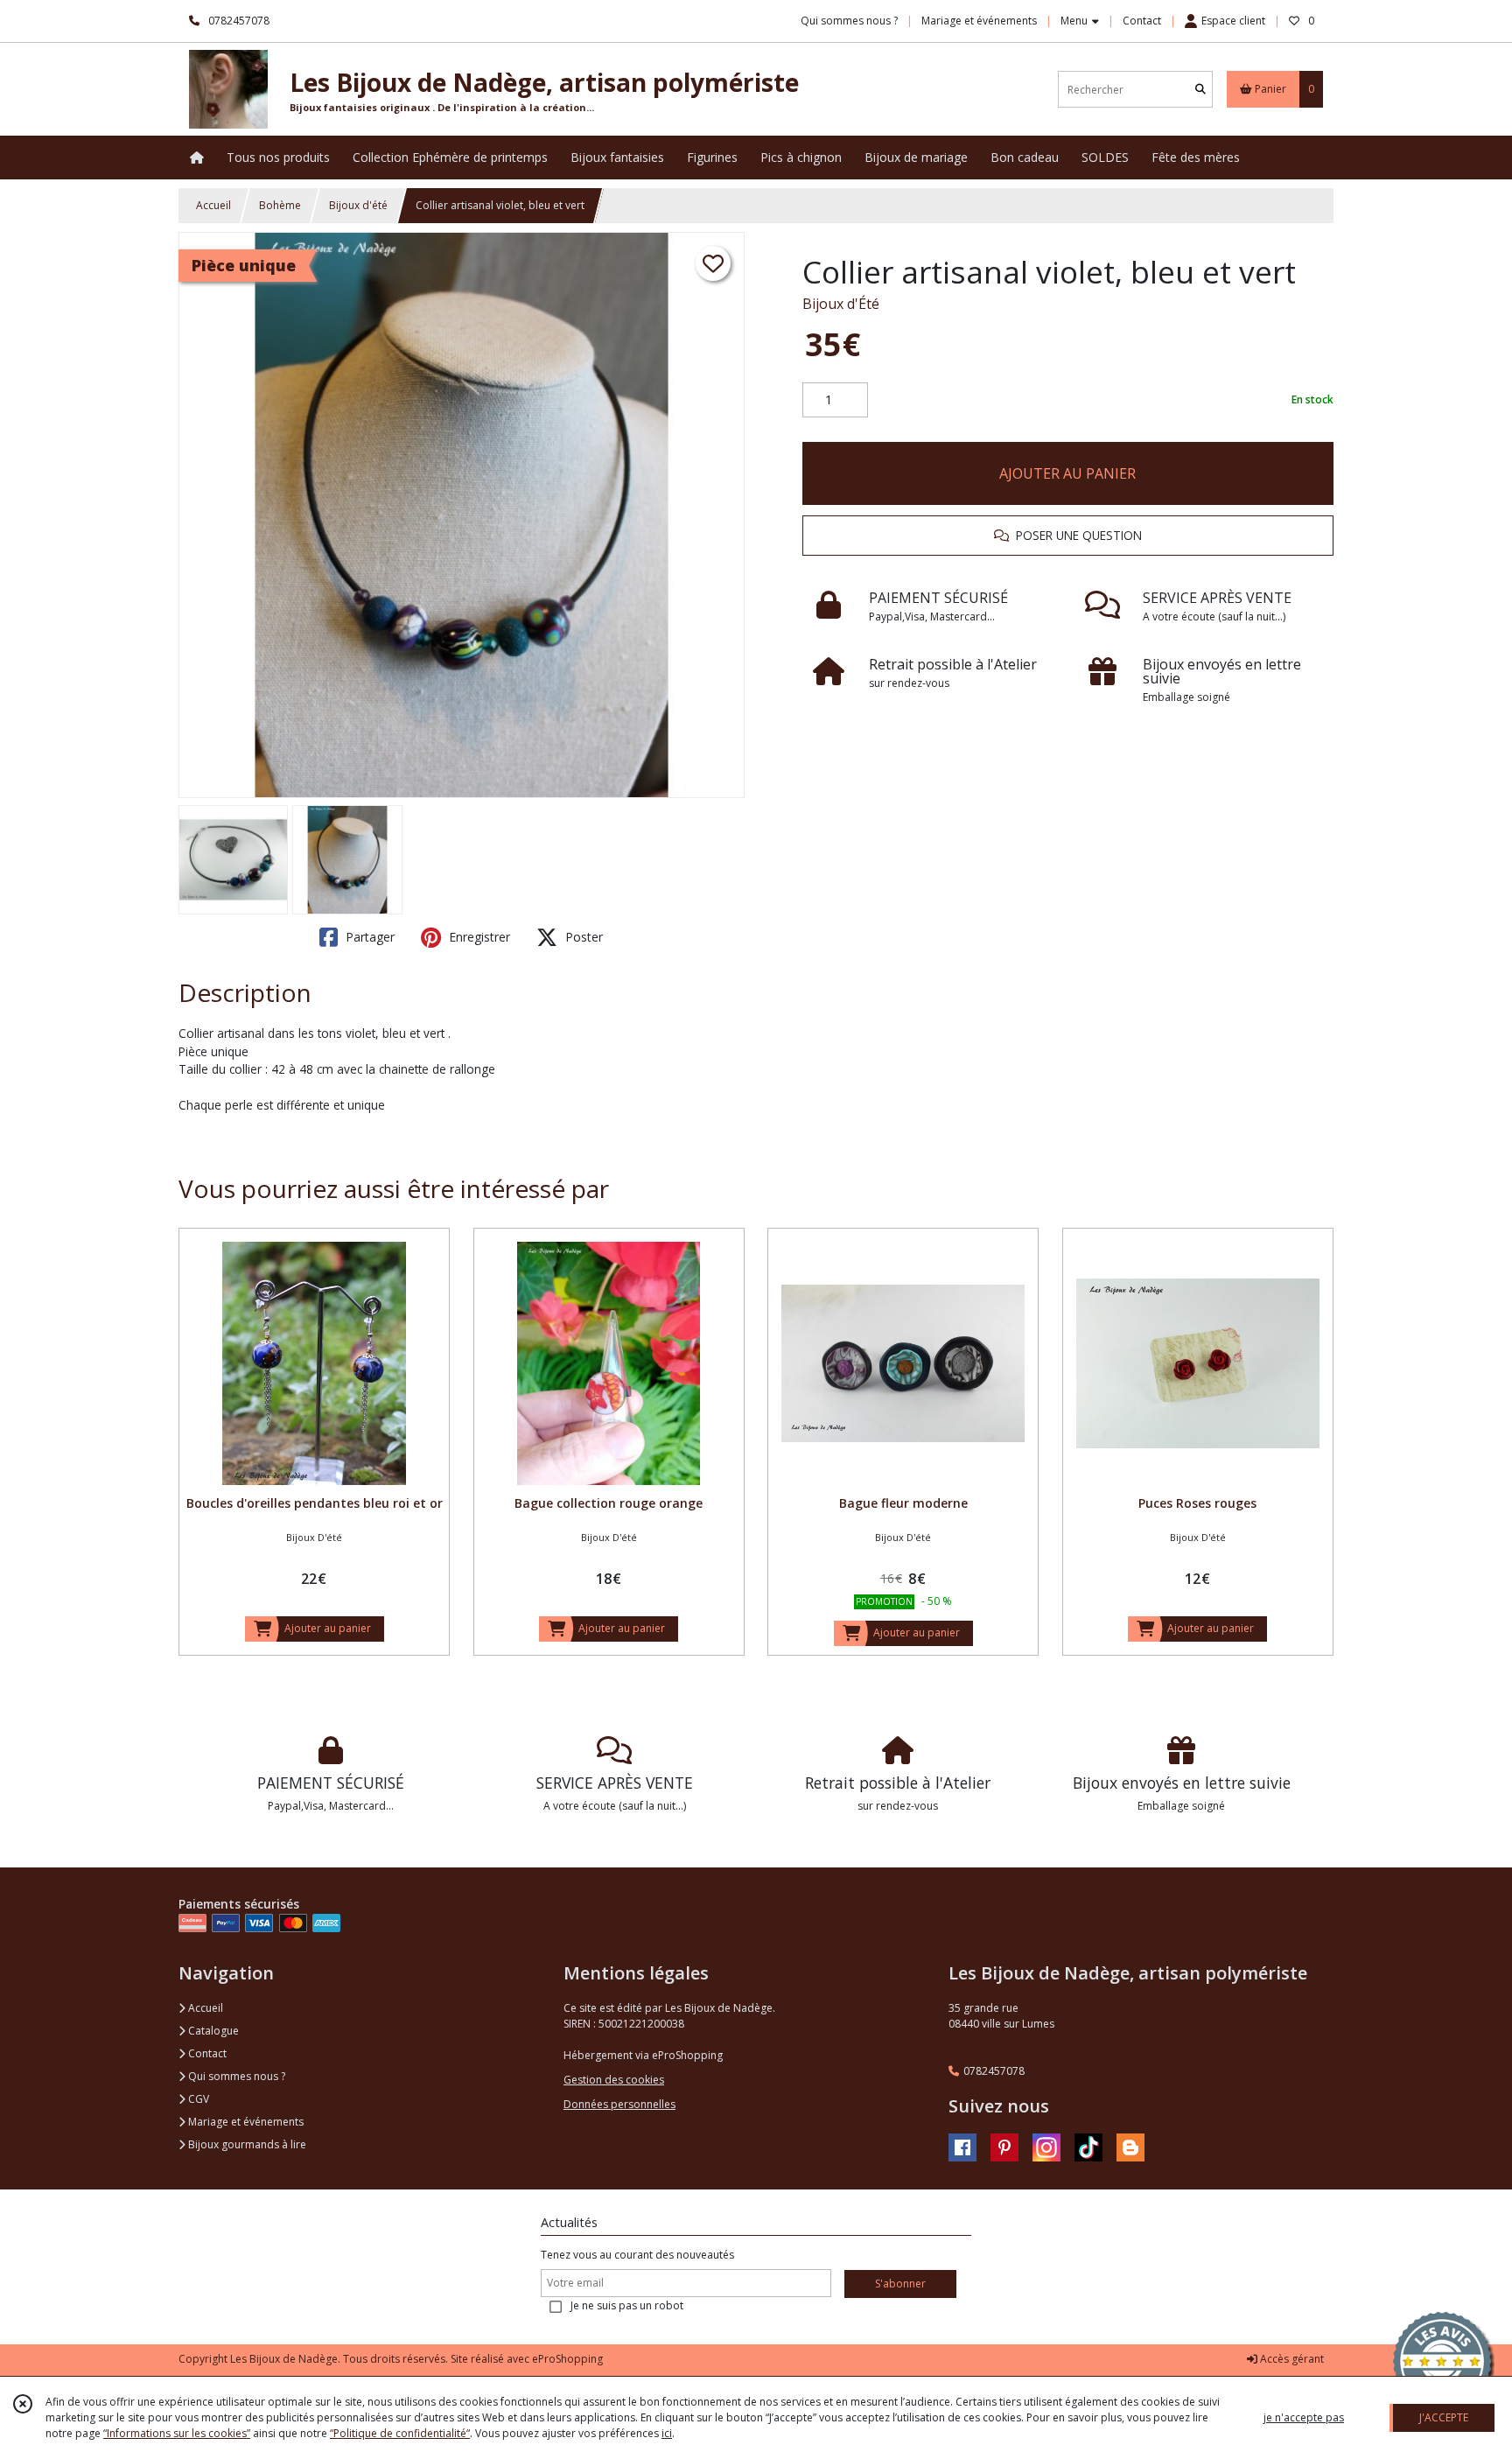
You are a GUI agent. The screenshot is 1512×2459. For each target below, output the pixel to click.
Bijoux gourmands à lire (246, 2144)
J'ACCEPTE (1444, 2417)
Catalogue (212, 2031)
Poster (582, 937)
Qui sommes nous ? (235, 2076)
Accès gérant (1291, 2359)
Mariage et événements (245, 2122)
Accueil (213, 205)
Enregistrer (478, 937)
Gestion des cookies (614, 2080)
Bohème (280, 205)
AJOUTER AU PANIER (1067, 473)
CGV (197, 2099)
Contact (1142, 21)
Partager (368, 937)
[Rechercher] (1200, 90)
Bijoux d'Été (841, 304)
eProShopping (567, 2359)
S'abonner (900, 2284)
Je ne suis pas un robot (627, 2305)
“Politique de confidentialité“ (400, 2433)
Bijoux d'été (358, 205)
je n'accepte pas (1304, 2417)
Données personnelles (619, 2104)
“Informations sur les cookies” (177, 2433)
